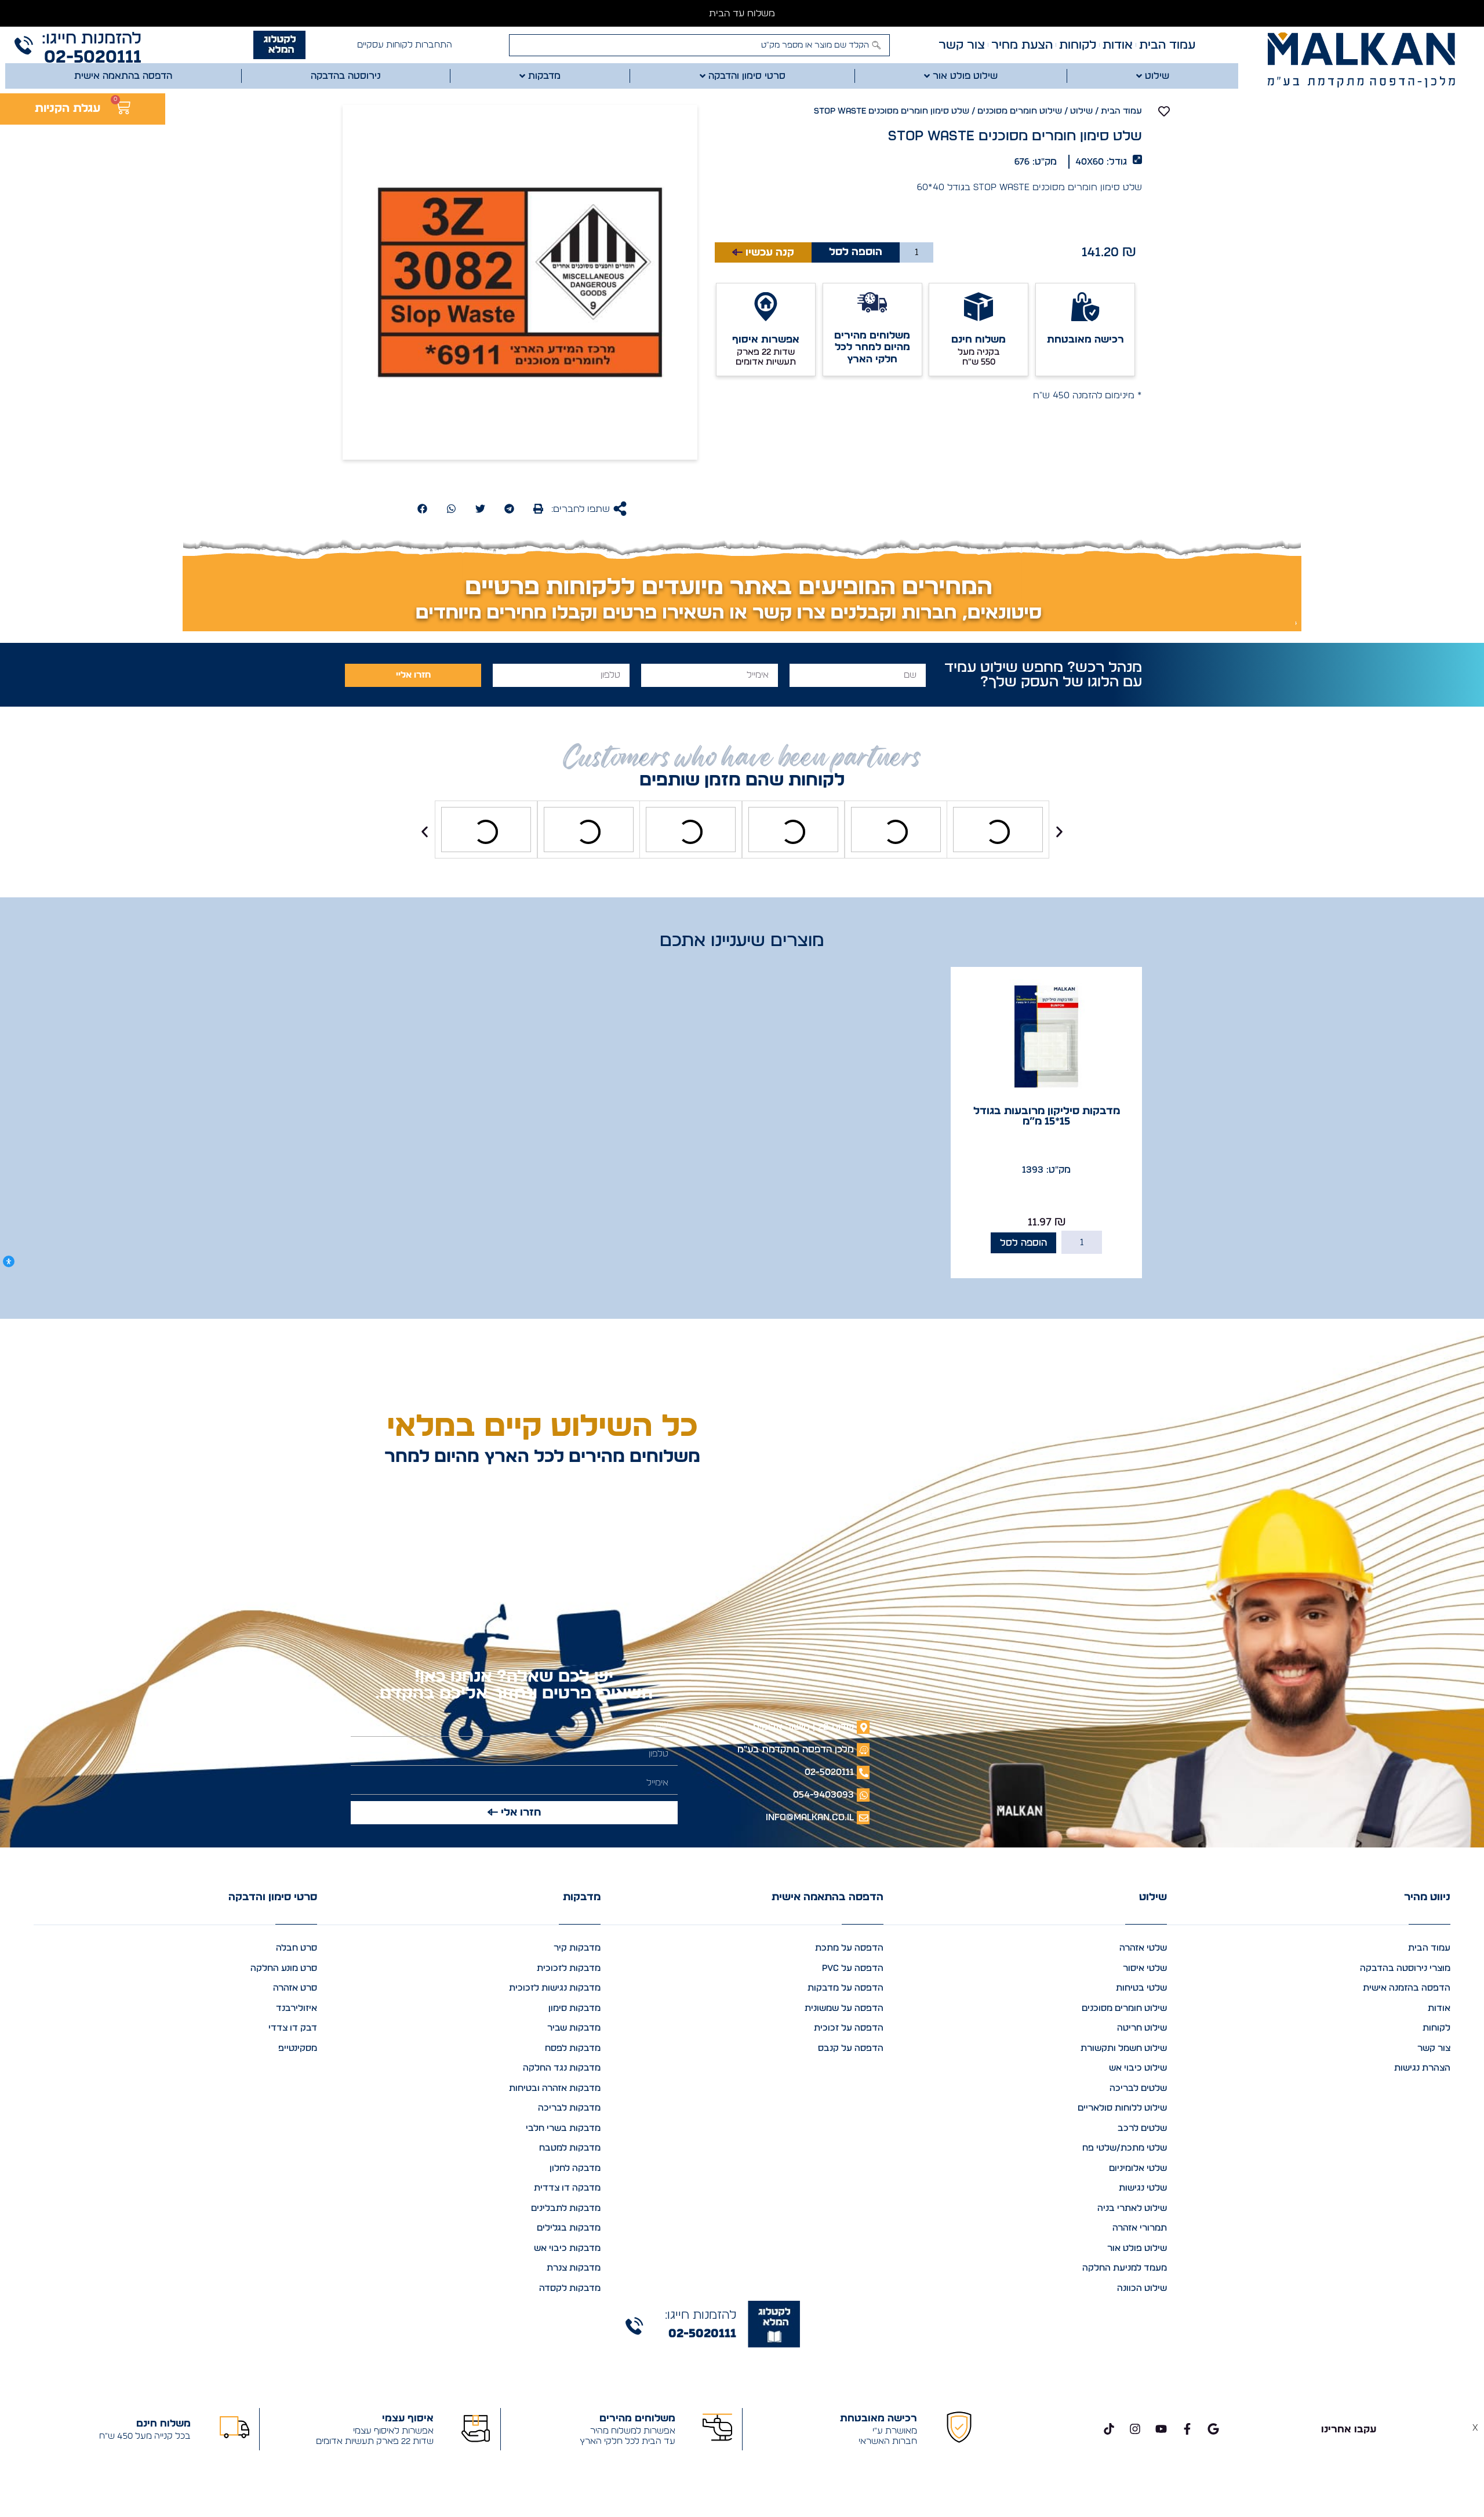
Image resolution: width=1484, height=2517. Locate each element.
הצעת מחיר (1022, 45)
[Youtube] (1161, 2429)
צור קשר (962, 45)
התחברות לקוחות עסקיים (405, 45)
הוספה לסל (856, 252)
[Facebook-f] (1187, 2429)
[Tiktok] (1109, 2429)
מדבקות (582, 1897)
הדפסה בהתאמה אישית (828, 1897)
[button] (538, 509)
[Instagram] (1135, 2429)
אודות (1118, 45)
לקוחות (1078, 45)
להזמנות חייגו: (92, 39)
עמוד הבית (1167, 45)
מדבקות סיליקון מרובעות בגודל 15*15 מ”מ (1047, 1116)
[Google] (1213, 2429)
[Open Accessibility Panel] (9, 1261)
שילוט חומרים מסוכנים (1020, 111)
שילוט (1081, 111)
